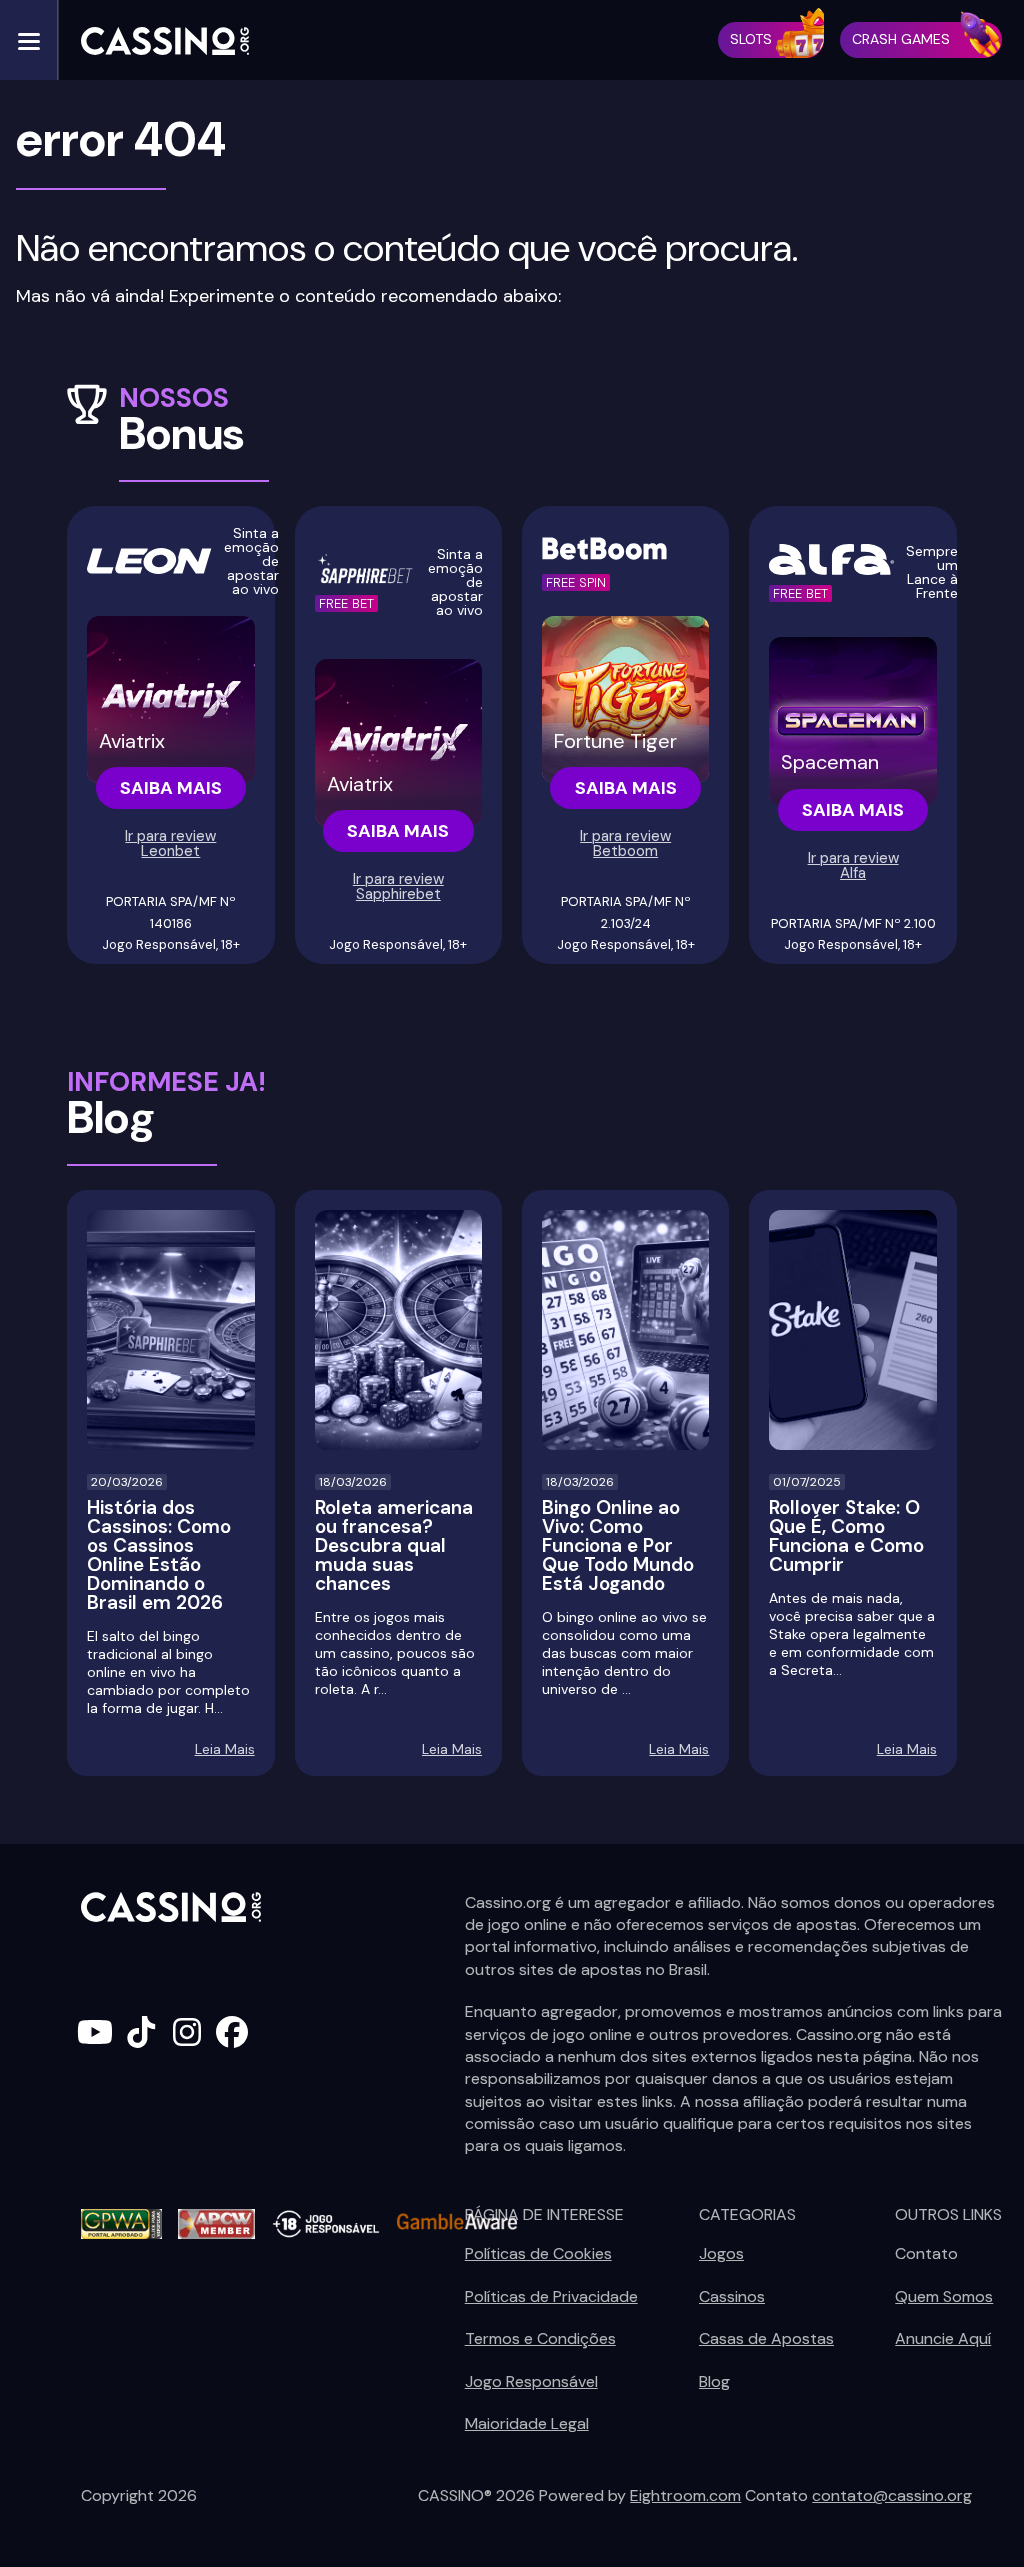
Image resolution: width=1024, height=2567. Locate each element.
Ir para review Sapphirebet (398, 886)
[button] (29, 40)
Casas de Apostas (766, 2338)
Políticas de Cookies (538, 2253)
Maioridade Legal (527, 2423)
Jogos (721, 2253)
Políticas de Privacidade (551, 2296)
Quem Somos (944, 2296)
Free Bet (346, 603)
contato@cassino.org (892, 2495)
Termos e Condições (540, 2338)
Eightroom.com (685, 2495)
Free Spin (576, 582)
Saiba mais (171, 788)
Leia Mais (225, 1749)
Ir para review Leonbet (170, 843)
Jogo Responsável (531, 2381)
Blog (714, 2381)
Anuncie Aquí (943, 2338)
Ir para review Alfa (853, 865)
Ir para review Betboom (625, 843)
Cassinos (732, 2296)
